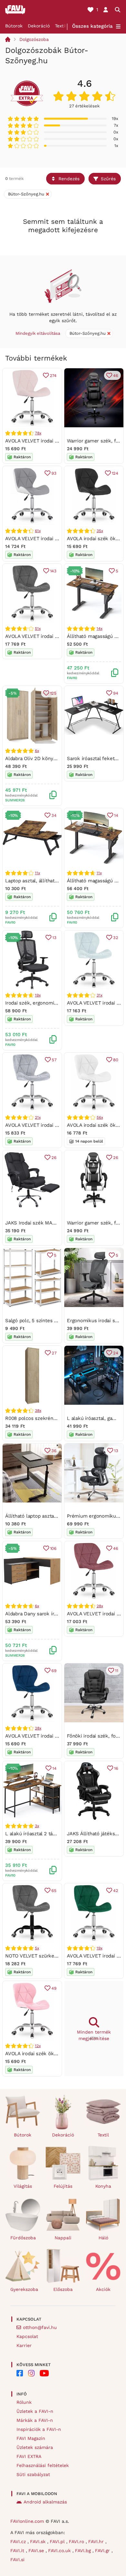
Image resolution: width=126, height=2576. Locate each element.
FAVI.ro (77, 2541)
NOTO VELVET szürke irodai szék (43, 1956)
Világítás (23, 2186)
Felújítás (63, 2186)
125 (53, 693)
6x (37, 751)
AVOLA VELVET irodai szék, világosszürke (52, 1125)
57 (54, 1060)
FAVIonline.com (27, 2521)
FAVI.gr (103, 2551)
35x (100, 531)
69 (54, 1671)
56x (100, 1117)
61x (38, 531)
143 (53, 571)
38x (38, 1411)
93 (54, 473)
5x (37, 1948)
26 (54, 1158)
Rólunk (24, 2402)
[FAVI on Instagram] (31, 2373)
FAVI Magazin (31, 2438)
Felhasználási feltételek (43, 2465)
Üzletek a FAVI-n (35, 2411)
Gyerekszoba (24, 2289)
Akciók (103, 2289)
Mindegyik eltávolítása (38, 333)
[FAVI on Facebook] (20, 2373)
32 (116, 938)
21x (38, 1117)
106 (53, 1548)
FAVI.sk (39, 2541)
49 (54, 1988)
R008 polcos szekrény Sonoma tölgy (47, 1418)
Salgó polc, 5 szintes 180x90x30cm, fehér (52, 1321)
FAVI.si (17, 2560)
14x (99, 629)
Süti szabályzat (33, 2474)
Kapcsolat (27, 2336)
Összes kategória (92, 26)
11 (117, 1671)
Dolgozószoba (34, 39)
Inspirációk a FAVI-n (39, 2429)
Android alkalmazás (45, 2502)
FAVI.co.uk (60, 2551)
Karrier (24, 2345)
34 (54, 815)
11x (37, 873)
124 (115, 473)
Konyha (103, 2186)
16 (116, 1768)
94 (116, 693)
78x (38, 433)
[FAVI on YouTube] (44, 2373)
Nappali (63, 2238)
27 (54, 1353)
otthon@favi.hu (40, 2327)
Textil (61, 26)
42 (116, 1891)
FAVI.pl (58, 2541)
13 (54, 938)
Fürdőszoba (23, 2238)
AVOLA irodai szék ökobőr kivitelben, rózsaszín (59, 2054)
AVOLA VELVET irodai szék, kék (41, 1736)
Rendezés (69, 179)
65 (54, 1891)
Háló (103, 2238)
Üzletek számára (35, 2447)
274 (53, 376)
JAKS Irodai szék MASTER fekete (43, 1223)
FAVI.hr (97, 2541)
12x (38, 2046)
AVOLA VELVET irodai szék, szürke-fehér (52, 539)
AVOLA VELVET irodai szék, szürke (44, 636)
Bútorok (14, 26)
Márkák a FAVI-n (35, 2420)
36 (54, 1451)
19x (38, 995)
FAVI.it (18, 2551)
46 (116, 376)
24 (116, 1353)
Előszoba (63, 2289)
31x (99, 995)
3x (37, 1826)
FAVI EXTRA (29, 2456)
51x (38, 629)
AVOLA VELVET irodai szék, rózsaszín (47, 441)
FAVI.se (37, 2551)
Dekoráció (39, 26)
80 (116, 1060)
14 (116, 815)
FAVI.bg (84, 2551)
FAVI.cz (19, 2541)
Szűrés (108, 179)
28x (100, 1606)
